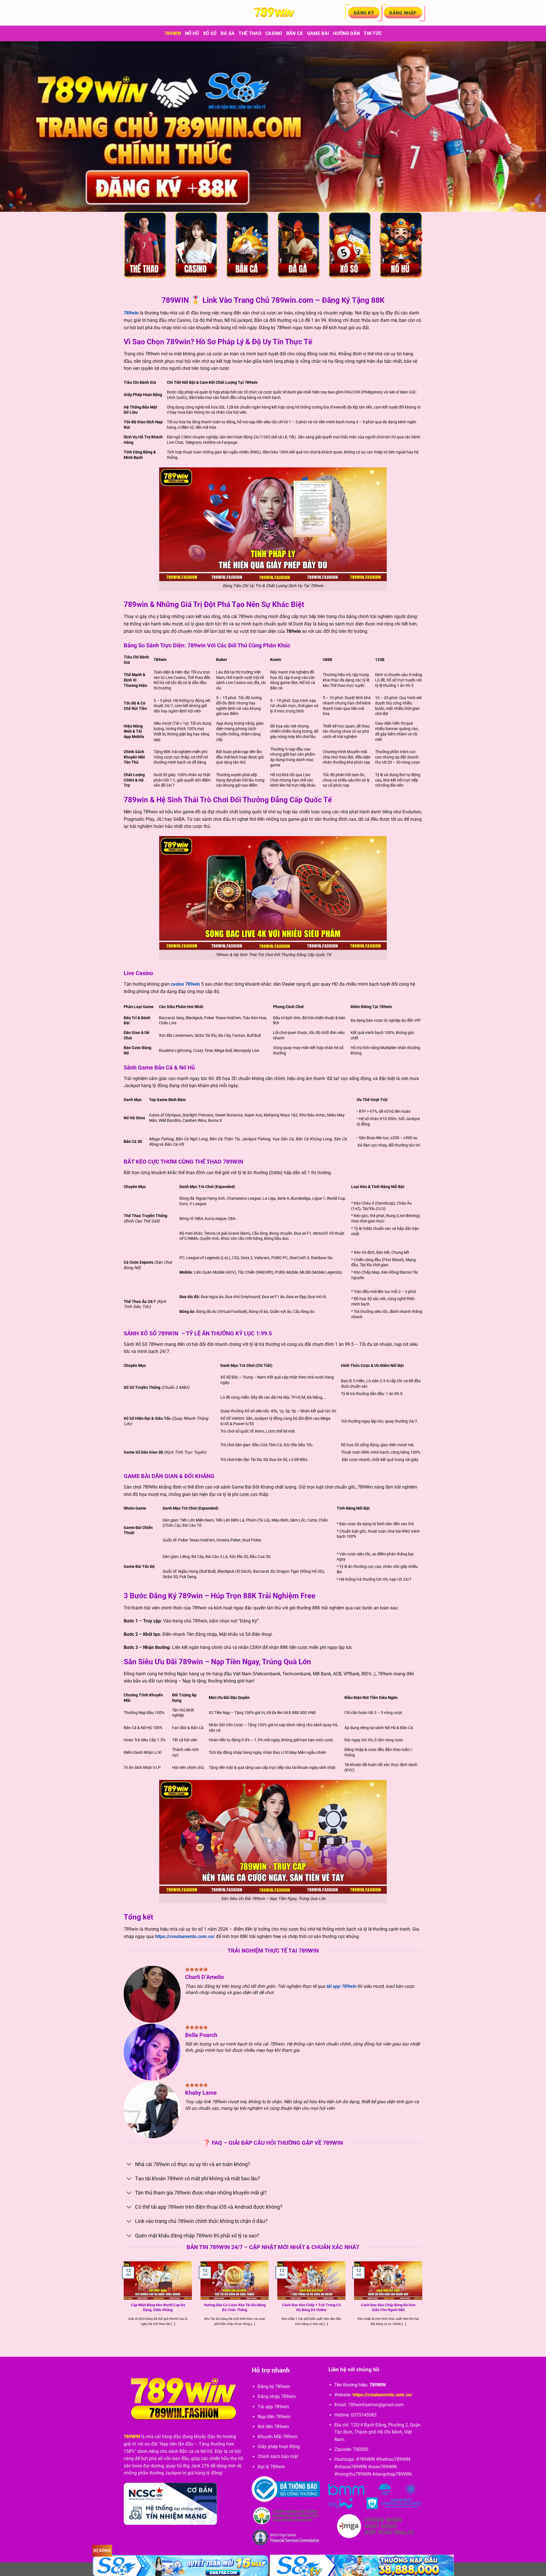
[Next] (423, 2300)
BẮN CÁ (295, 33)
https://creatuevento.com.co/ (185, 1936)
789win (173, 33)
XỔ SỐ (210, 33)
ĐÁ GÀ (228, 33)
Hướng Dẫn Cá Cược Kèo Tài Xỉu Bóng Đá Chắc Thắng (235, 2307)
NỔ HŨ (192, 33)
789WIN (132, 2437)
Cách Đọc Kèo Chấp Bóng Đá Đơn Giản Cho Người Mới (388, 2307)
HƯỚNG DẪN (346, 33)
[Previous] (123, 2300)
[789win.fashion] (273, 13)
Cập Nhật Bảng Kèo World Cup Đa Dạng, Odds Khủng (158, 2307)
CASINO (274, 33)
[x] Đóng (102, 2550)
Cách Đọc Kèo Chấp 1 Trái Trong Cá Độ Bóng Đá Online (311, 2307)
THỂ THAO (250, 33)
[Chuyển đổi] (129, 2165)
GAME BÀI (318, 33)
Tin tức (373, 33)
